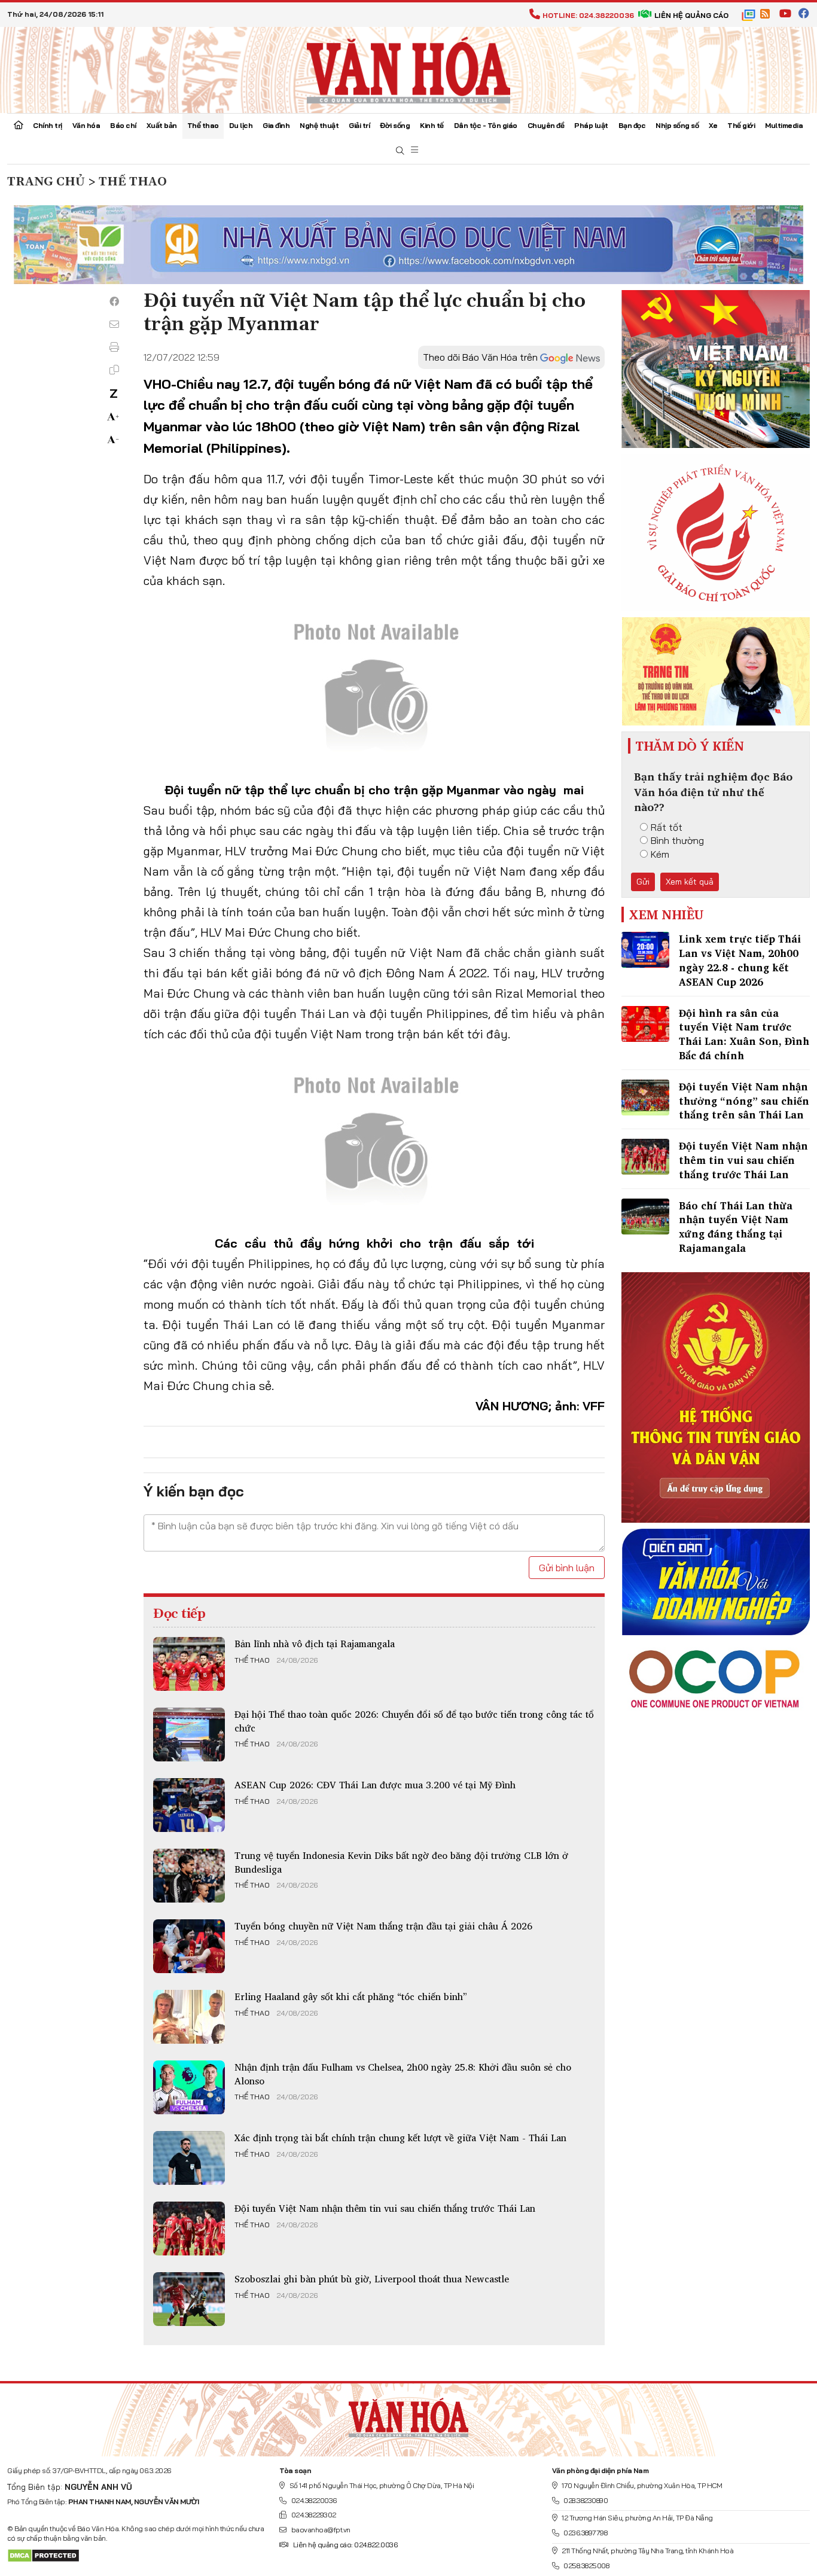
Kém (660, 854)
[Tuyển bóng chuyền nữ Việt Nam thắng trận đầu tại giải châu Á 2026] (189, 1946)
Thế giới (741, 125)
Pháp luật (591, 125)
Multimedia (784, 125)
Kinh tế (432, 125)
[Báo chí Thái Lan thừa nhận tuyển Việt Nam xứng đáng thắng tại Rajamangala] (645, 1217)
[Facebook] (114, 301)
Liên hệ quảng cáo (691, 15)
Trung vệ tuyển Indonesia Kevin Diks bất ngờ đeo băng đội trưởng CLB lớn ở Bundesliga (401, 1862)
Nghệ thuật (319, 125)
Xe (713, 125)
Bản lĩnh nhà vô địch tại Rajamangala (315, 1644)
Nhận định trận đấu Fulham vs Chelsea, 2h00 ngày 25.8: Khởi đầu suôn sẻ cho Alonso (403, 2074)
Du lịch (241, 125)
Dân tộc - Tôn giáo (486, 125)
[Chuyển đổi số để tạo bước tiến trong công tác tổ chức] (189, 1734)
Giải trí (359, 125)
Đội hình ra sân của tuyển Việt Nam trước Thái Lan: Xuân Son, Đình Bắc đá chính (744, 1034)
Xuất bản (162, 125)
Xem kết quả (690, 882)
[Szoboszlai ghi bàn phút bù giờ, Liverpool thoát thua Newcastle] (189, 2299)
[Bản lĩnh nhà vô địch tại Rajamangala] (189, 1664)
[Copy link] (114, 370)
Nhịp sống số (677, 125)
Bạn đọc (632, 125)
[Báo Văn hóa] (408, 69)
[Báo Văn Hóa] (408, 2415)
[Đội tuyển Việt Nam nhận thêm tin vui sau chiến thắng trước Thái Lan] (189, 2229)
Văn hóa (86, 125)
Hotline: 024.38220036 (588, 15)
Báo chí (123, 125)
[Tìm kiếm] (400, 151)
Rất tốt (667, 827)
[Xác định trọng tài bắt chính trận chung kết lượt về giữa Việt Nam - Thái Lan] (189, 2158)
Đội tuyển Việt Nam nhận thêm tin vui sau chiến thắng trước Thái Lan (385, 2208)
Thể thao (203, 125)
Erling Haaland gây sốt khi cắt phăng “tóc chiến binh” (351, 1996)
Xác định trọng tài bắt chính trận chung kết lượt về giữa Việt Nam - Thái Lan (400, 2138)
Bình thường (677, 840)
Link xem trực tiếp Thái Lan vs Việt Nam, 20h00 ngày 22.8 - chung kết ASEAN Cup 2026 (740, 960)
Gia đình (276, 125)
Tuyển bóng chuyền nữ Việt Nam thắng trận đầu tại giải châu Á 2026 (383, 1926)
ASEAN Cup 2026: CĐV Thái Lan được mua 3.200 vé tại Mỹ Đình (375, 1785)
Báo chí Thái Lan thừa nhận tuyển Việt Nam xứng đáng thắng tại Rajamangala (736, 1227)
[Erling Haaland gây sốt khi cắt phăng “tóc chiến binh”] (189, 2017)
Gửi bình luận (567, 1568)
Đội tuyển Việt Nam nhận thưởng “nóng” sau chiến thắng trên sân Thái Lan (744, 1101)
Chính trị (48, 125)
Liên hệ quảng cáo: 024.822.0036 (345, 2545)
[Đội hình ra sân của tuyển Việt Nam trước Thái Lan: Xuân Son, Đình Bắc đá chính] (645, 1024)
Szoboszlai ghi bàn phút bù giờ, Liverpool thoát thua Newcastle (372, 2279)
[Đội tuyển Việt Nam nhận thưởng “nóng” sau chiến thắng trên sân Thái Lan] (645, 1098)
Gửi (643, 882)
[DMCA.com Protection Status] (43, 2555)
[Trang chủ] (19, 126)
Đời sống (395, 125)
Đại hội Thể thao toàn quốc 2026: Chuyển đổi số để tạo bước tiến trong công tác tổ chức (414, 1721)
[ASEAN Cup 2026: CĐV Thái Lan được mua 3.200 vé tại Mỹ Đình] (189, 1805)
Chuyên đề (546, 125)
